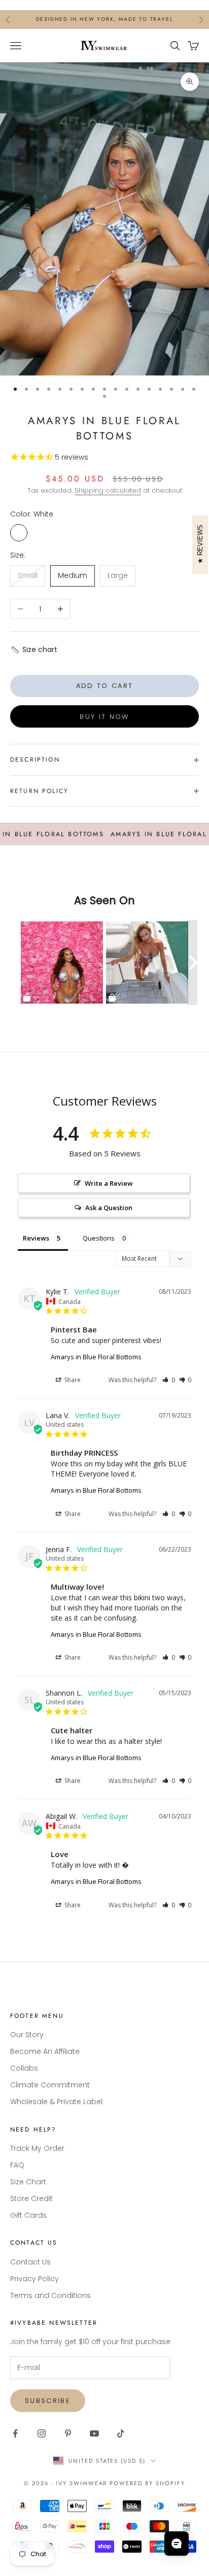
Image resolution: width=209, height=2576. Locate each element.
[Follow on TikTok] (121, 2433)
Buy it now (104, 717)
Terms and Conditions (50, 2295)
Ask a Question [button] (109, 1208)
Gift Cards (28, 2215)
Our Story (27, 2035)
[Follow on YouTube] (94, 2433)
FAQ (17, 2165)
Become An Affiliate (45, 2051)
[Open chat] (177, 2544)
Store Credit (31, 2199)
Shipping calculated (108, 490)
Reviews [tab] (36, 1238)
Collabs (24, 2068)
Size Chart (28, 2182)
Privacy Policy (34, 2279)
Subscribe (48, 2401)
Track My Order (37, 2148)
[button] (34, 650)
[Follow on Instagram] (42, 2433)
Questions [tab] (99, 1238)
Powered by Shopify (147, 2483)
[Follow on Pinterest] (68, 2433)
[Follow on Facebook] (15, 2433)
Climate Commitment (50, 2085)
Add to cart (105, 686)
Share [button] (72, 1380)
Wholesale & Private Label (56, 2102)
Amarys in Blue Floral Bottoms (96, 1357)
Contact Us (30, 2262)
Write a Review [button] (109, 1183)
